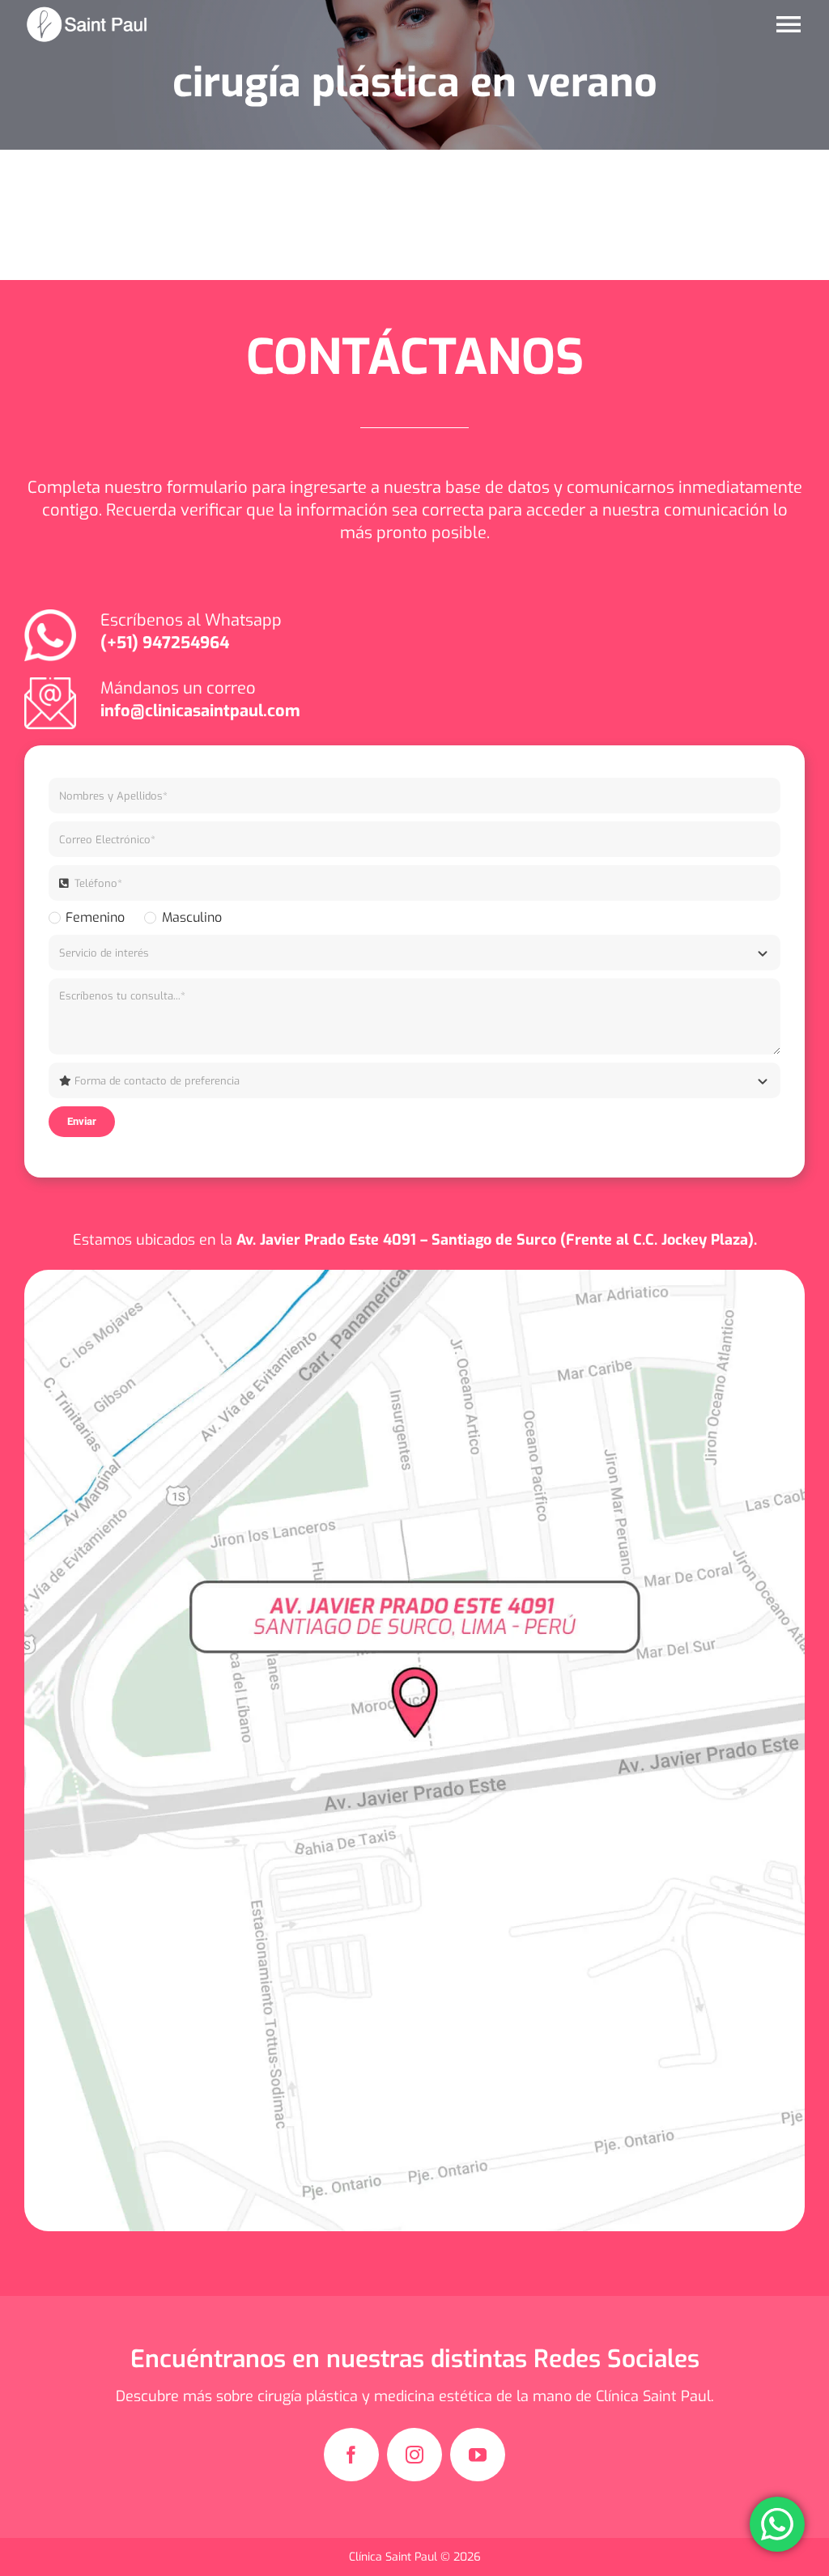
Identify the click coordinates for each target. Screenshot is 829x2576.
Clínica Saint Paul (395, 2557)
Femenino (95, 917)
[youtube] (478, 2455)
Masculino (191, 917)
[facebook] (351, 2455)
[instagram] (414, 2455)
